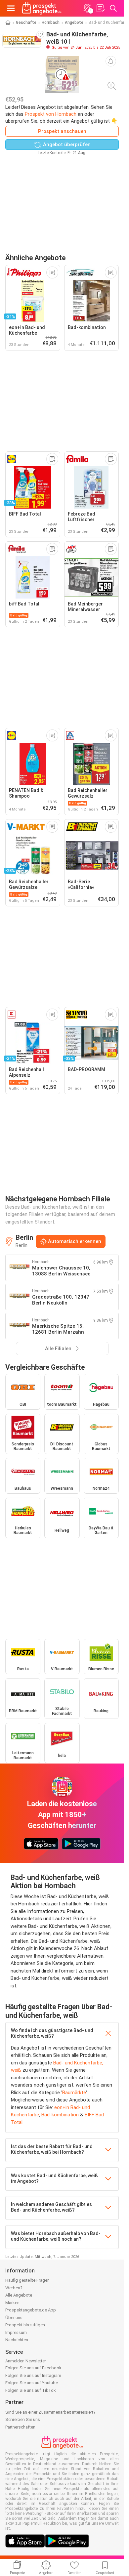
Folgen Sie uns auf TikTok (31, 2390)
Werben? (14, 2288)
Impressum (16, 2332)
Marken (12, 2303)
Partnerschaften (20, 2427)
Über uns (14, 2318)
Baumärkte (74, 2093)
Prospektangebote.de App (31, 2310)
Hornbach (51, 22)
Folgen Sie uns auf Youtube (32, 2383)
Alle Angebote (19, 2295)
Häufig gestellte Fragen (27, 2280)
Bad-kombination (60, 2115)
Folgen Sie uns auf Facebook (33, 2368)
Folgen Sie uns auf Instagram (33, 2375)
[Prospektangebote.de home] (42, 8)
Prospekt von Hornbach (51, 114)
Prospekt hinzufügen (25, 2325)
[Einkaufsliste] (100, 8)
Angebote (74, 22)
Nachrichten (17, 2340)
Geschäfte (26, 22)
